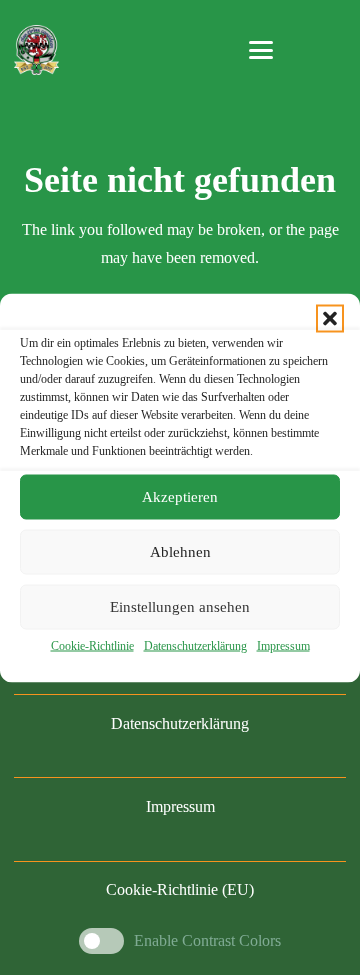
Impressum (283, 645)
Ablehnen (180, 552)
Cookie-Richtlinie (92, 645)
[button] (330, 318)
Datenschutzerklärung (195, 645)
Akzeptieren (180, 497)
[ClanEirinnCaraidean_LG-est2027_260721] (36, 50)
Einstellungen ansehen (180, 607)
